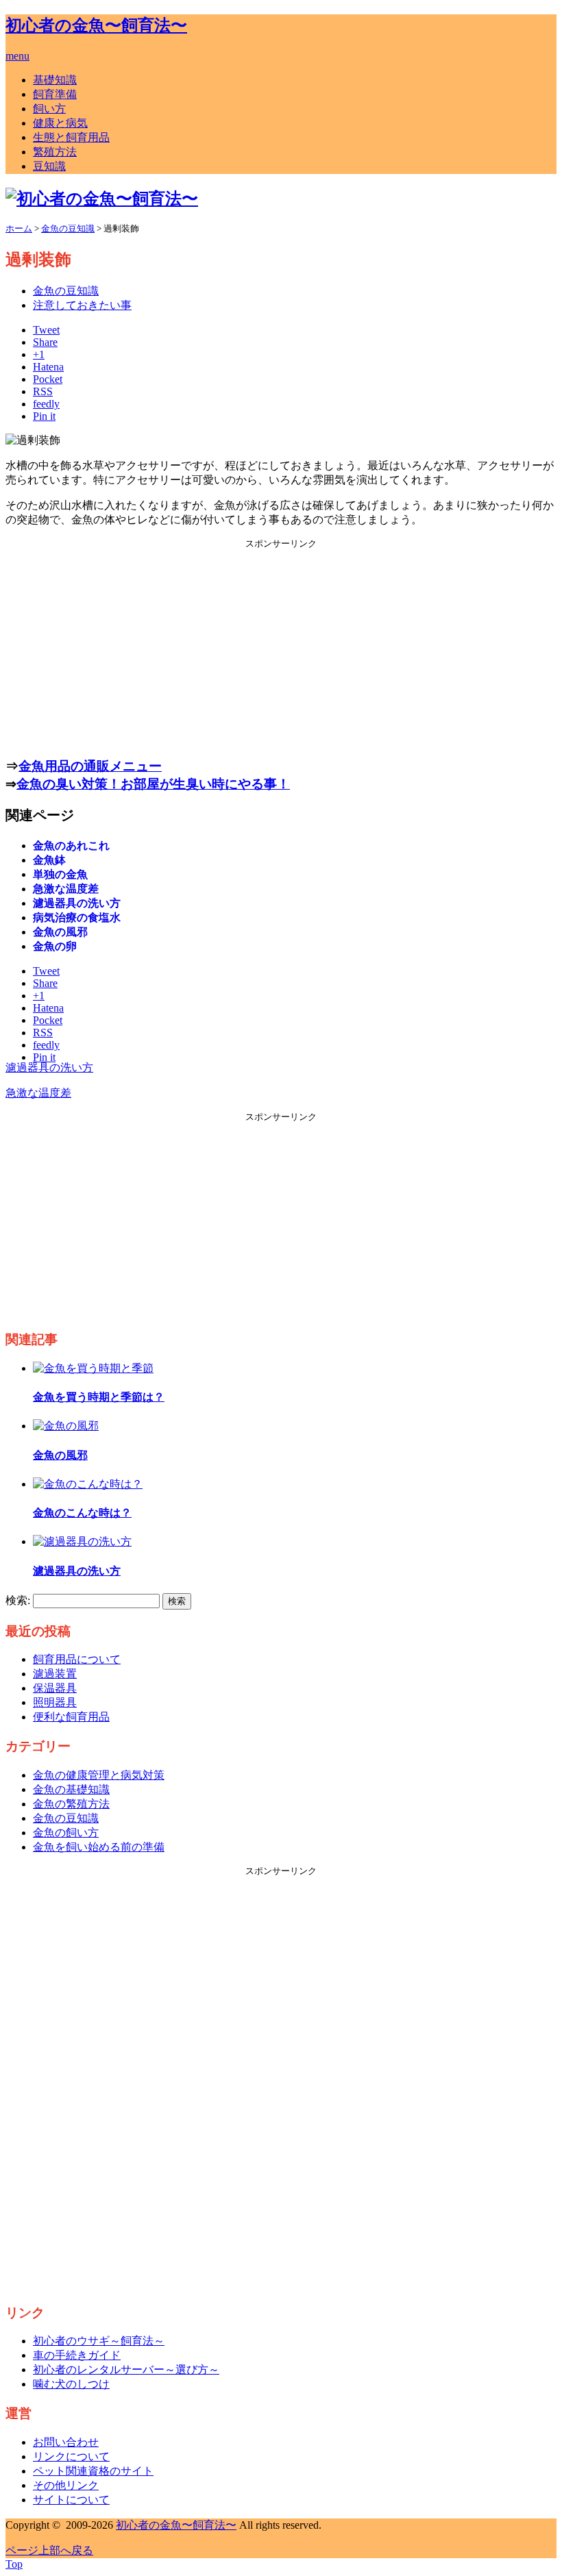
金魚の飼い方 (66, 1833)
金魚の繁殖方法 (71, 1804)
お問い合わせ (66, 2442)
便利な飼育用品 (71, 1717)
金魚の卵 (55, 946)
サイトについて (71, 2500)
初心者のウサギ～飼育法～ (99, 2341)
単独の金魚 (60, 874)
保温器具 (55, 1688)
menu (17, 56)
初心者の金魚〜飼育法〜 (96, 25)
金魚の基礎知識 (71, 1789)
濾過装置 (55, 1674)
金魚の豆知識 (66, 291)
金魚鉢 (49, 860)
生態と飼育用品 (71, 137)
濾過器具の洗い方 (77, 903)
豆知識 (49, 166)
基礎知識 (55, 80)
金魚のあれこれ (71, 846)
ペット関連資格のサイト (93, 2471)
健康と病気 (60, 123)
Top (14, 2564)
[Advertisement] (281, 646)
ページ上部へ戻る (49, 2550)
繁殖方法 (55, 152)
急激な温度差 (66, 889)
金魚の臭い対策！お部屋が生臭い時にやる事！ (153, 784)
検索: (18, 1600)
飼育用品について (77, 1659)
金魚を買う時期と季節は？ (99, 1397)
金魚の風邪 (60, 932)
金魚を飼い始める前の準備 (99, 1847)
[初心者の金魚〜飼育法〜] (102, 199)
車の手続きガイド (77, 2355)
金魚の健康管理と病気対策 (99, 1775)
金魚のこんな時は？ (82, 1513)
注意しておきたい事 (82, 305)
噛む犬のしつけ (71, 2384)
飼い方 (49, 109)
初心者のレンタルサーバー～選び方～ (126, 2369)
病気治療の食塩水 (77, 917)
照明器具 (55, 1702)
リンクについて (71, 2456)
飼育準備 (55, 94)
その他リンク (66, 2485)
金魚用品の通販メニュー (90, 766)
